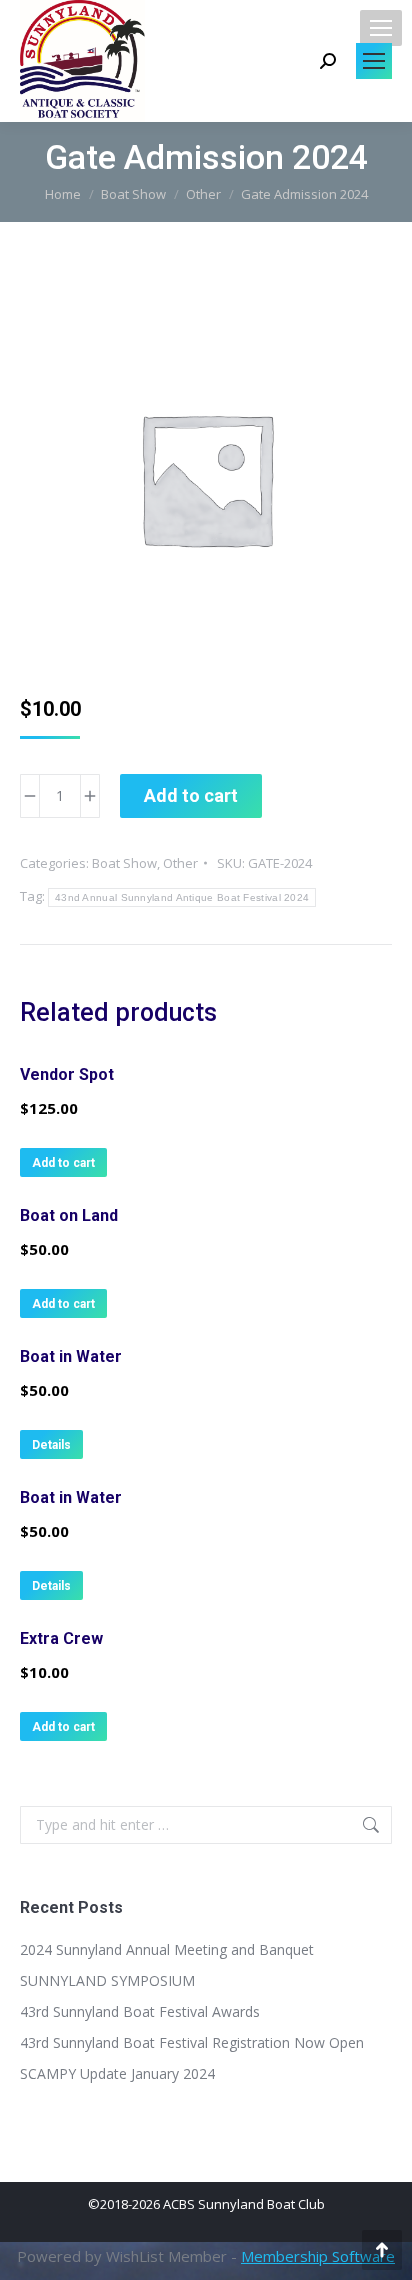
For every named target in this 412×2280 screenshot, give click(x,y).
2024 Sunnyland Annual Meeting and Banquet (167, 1949)
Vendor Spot (67, 1074)
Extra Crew (61, 1638)
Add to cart (191, 795)
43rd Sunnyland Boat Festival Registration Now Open (192, 2042)
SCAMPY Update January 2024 (117, 2073)
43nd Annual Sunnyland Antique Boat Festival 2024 (182, 897)
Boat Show (124, 863)
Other (180, 863)
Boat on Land (69, 1215)
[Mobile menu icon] (381, 28)
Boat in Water (71, 1356)
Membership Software (318, 2256)
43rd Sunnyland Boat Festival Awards (140, 2011)
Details (51, 1445)
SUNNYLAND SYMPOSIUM (107, 1980)
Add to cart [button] (63, 1163)
